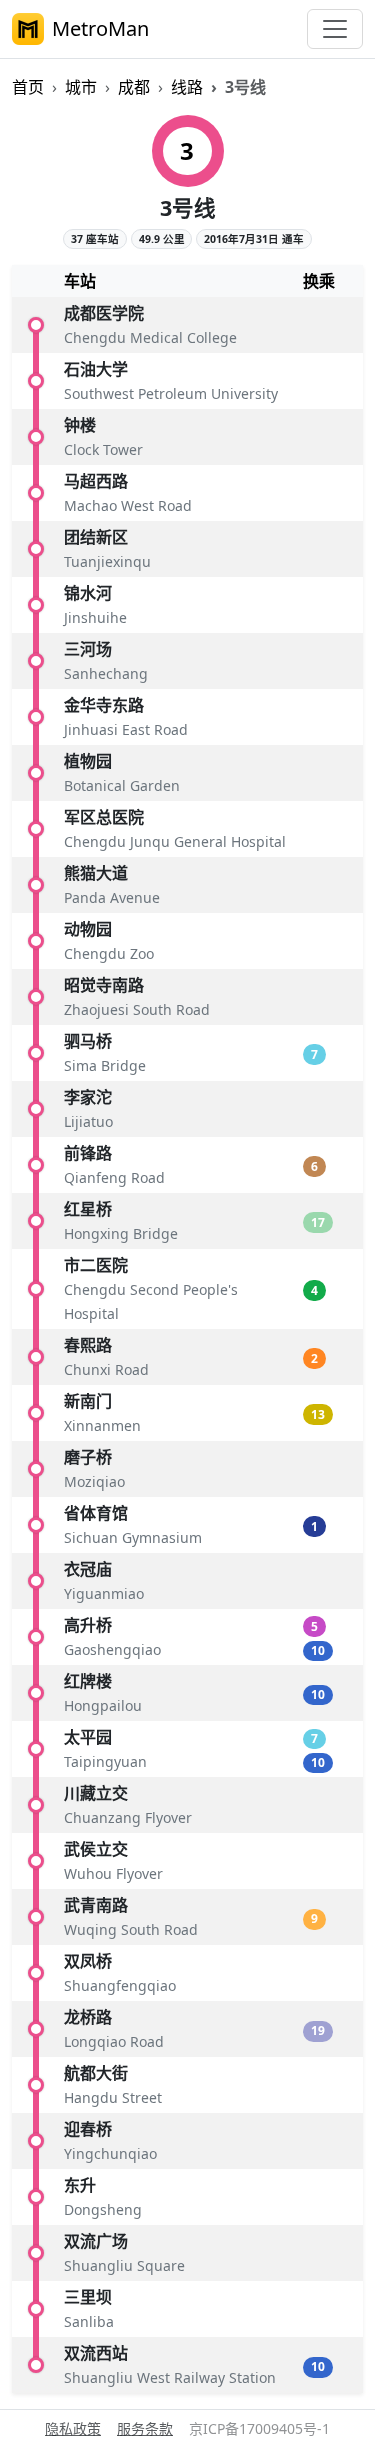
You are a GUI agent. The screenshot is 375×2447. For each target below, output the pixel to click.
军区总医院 (104, 817)
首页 (28, 87)
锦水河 (88, 593)
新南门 (88, 1401)
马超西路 (96, 481)
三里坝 (88, 2297)
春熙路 (88, 1345)
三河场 (88, 649)
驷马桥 (88, 1041)
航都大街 (96, 2073)
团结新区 (96, 537)
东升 (80, 2185)
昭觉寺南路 (104, 985)
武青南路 (96, 1905)
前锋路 (88, 1153)
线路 (187, 87)
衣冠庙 (88, 1569)
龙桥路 (88, 2017)
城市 (81, 87)
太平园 (88, 1737)
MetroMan (100, 28)
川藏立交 (96, 1793)
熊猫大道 (96, 873)
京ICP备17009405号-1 (259, 2428)
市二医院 (96, 1265)
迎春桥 (88, 2129)
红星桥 (88, 1209)
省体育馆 (96, 1513)
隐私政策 (73, 2428)
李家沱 (88, 1097)
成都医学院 (104, 313)
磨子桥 (88, 1457)
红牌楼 (88, 1681)
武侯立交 (96, 1849)
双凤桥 (88, 1961)
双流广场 (96, 2241)
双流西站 (96, 2353)
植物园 (88, 761)
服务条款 (145, 2428)
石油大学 (96, 369)
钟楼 (80, 425)
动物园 (88, 929)
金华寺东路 (104, 705)
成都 (134, 87)
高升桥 (88, 1625)
